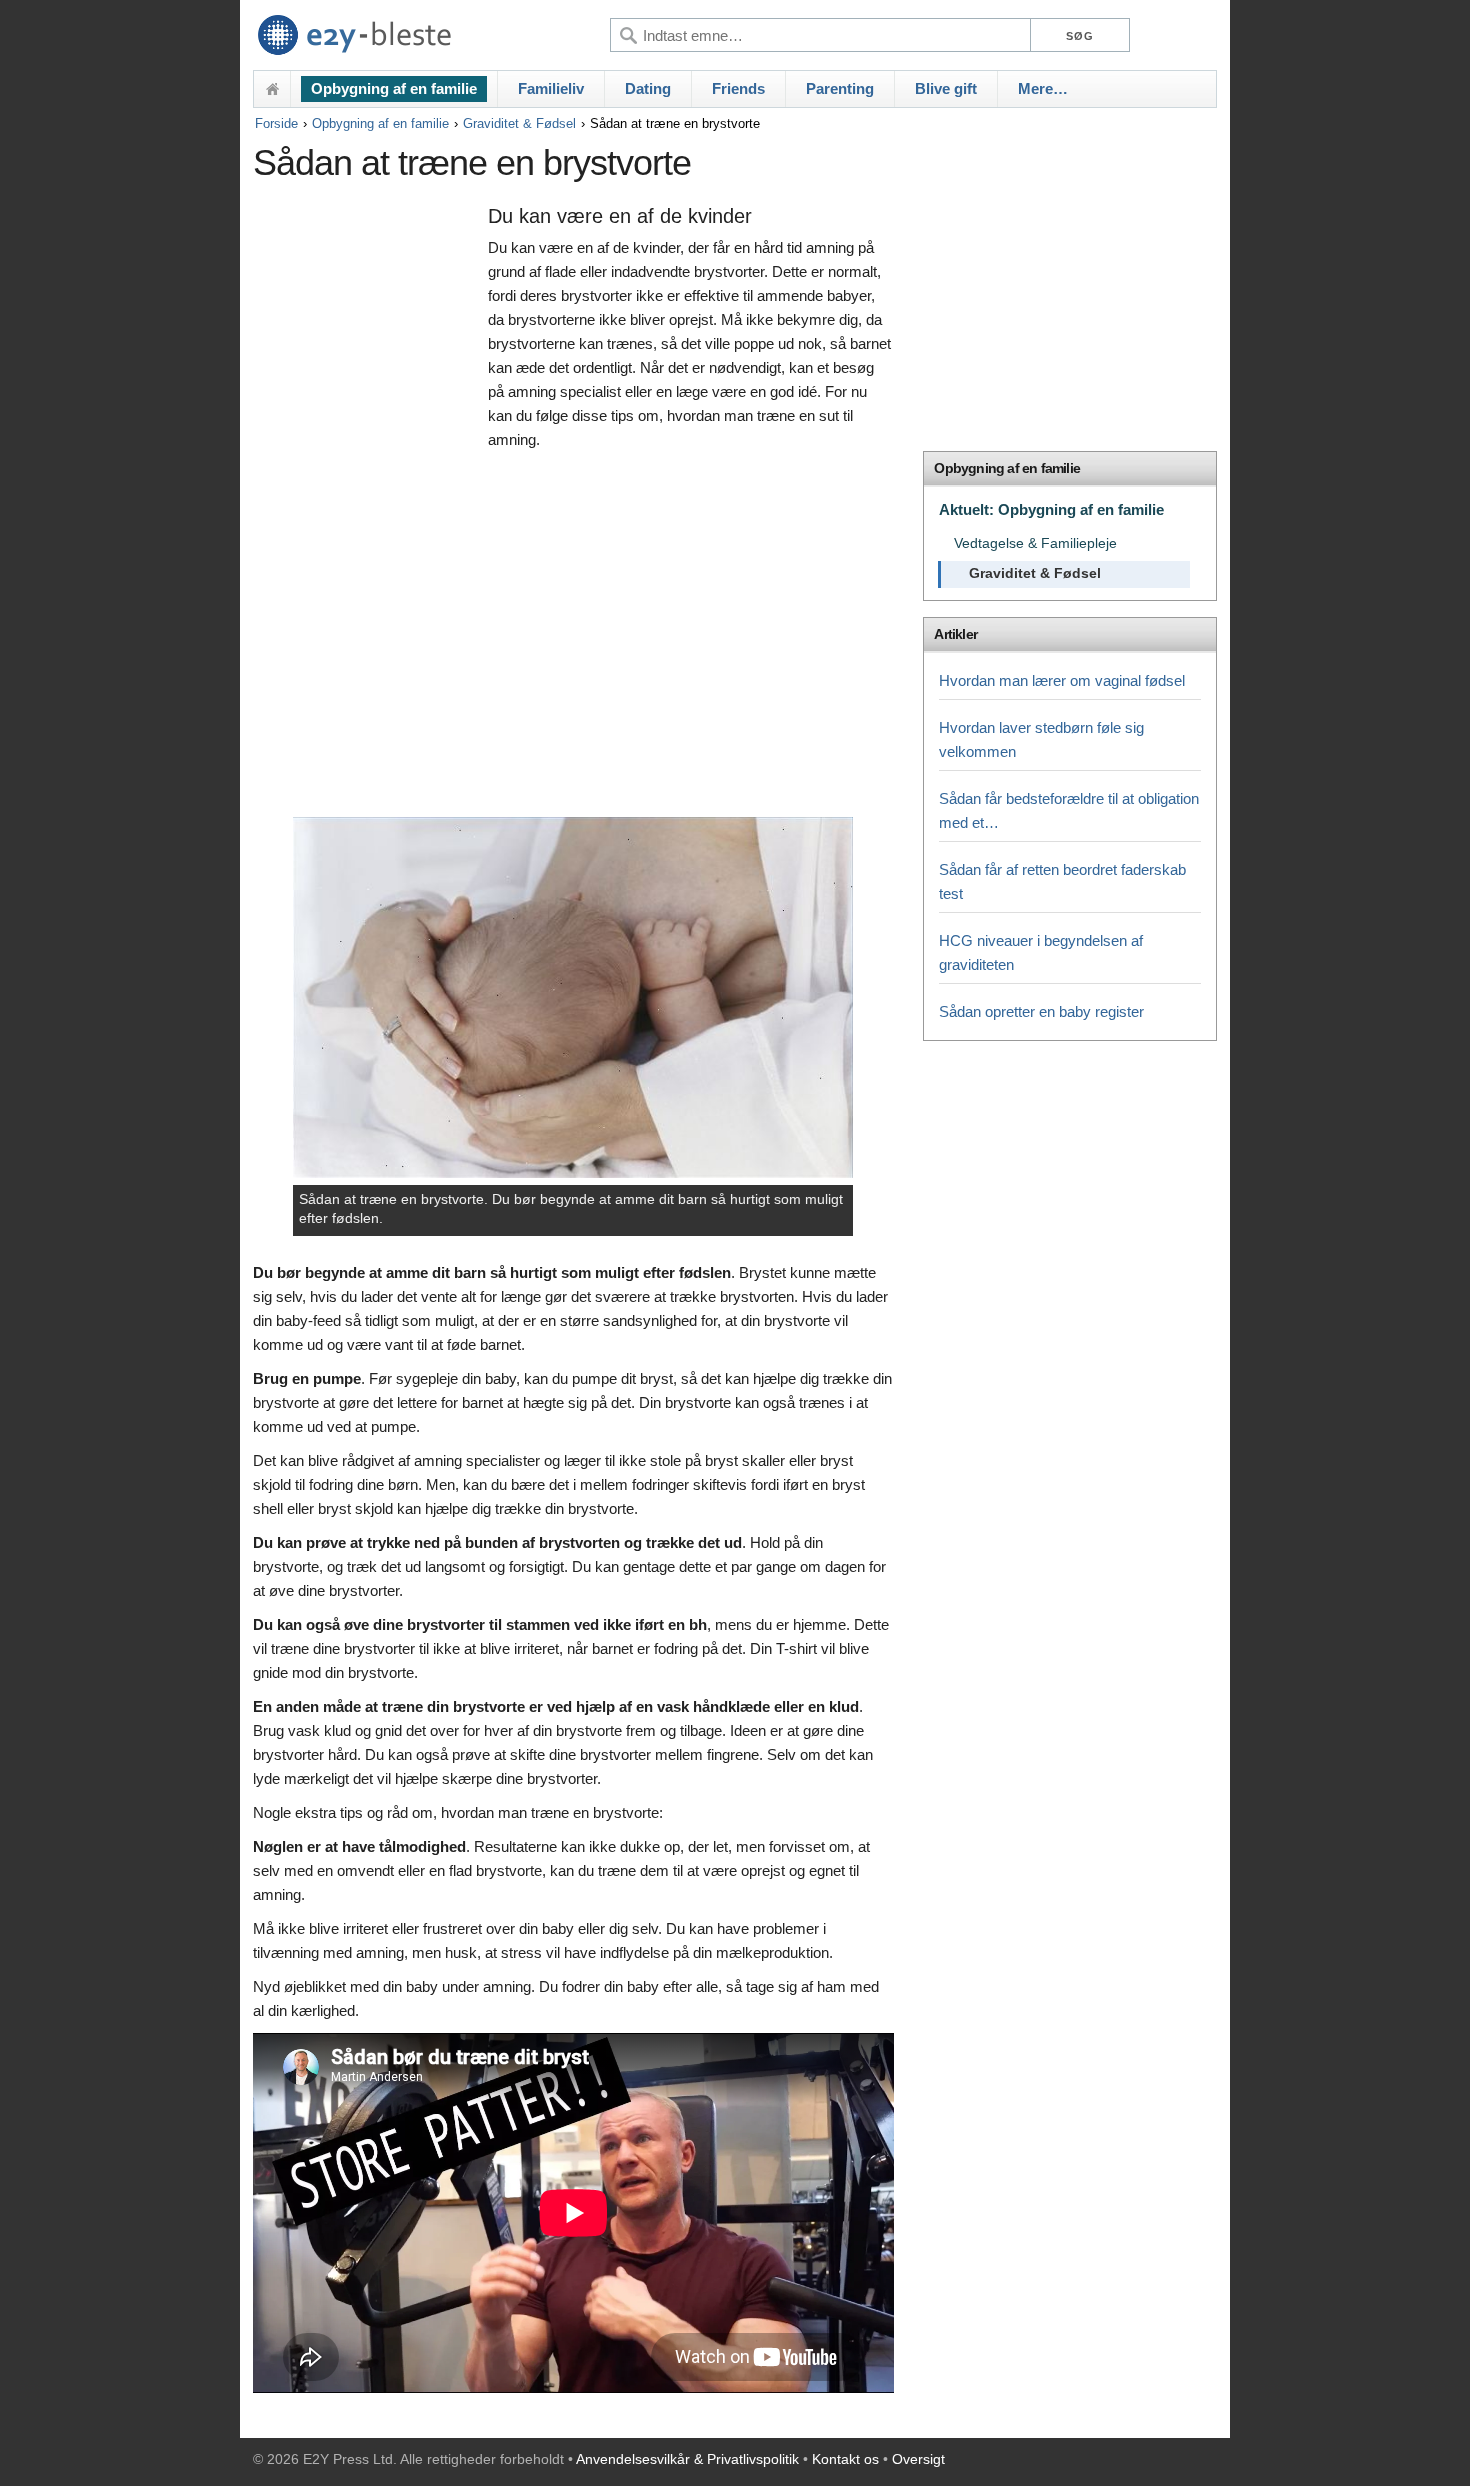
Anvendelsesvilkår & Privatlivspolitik (687, 2459)
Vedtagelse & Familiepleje (1035, 543)
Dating (648, 88)
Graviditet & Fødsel (519, 123)
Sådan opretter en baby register (1041, 1011)
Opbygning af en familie (394, 88)
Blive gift (946, 88)
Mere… (1043, 88)
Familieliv (551, 88)
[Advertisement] (365, 507)
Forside (276, 123)
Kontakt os (845, 2459)
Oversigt (918, 2459)
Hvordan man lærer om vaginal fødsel (1062, 680)
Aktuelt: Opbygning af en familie (1051, 509)
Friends (738, 88)
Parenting (840, 88)
